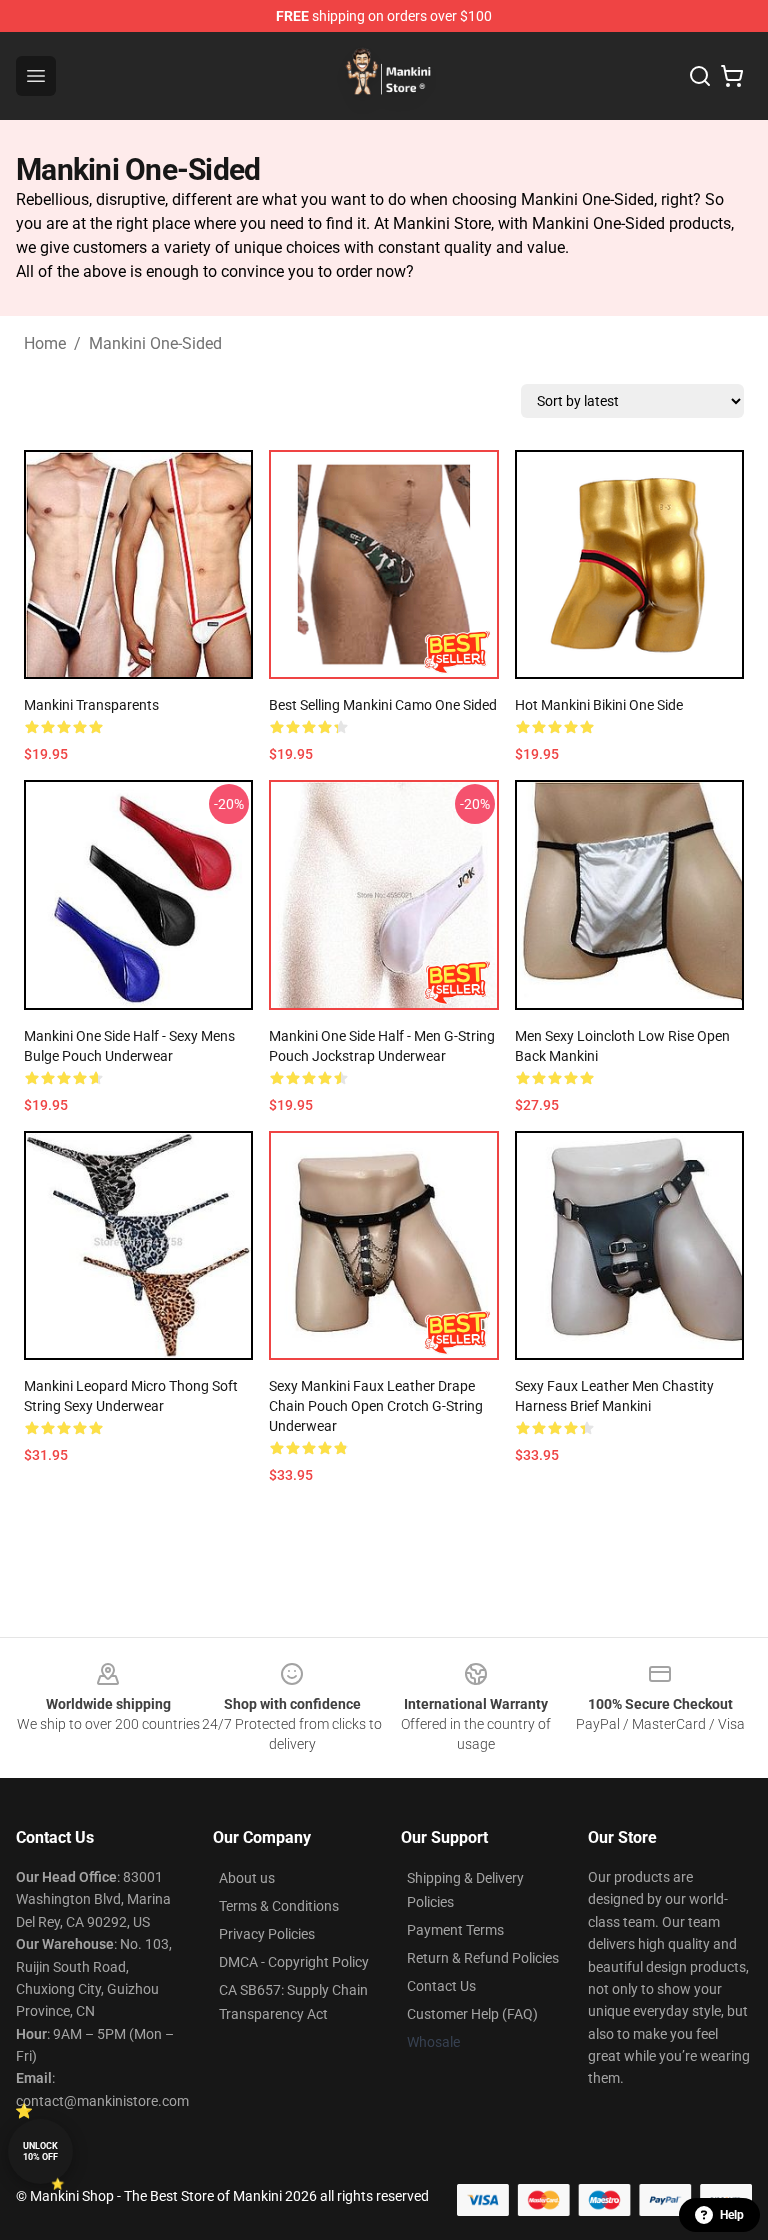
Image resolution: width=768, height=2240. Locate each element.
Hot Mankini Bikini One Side (599, 705)
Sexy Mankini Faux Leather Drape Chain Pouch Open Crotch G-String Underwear (376, 1406)
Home (45, 343)
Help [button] (732, 2215)
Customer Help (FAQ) (472, 2014)
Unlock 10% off (40, 2151)
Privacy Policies (267, 1934)
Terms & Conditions (279, 1906)
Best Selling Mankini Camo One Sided (383, 705)
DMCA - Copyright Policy (294, 1962)
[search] (700, 76)
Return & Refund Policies (483, 1958)
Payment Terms (455, 1930)
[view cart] (732, 76)
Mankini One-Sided (155, 343)
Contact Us (441, 1986)
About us (247, 1878)
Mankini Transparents (91, 705)
